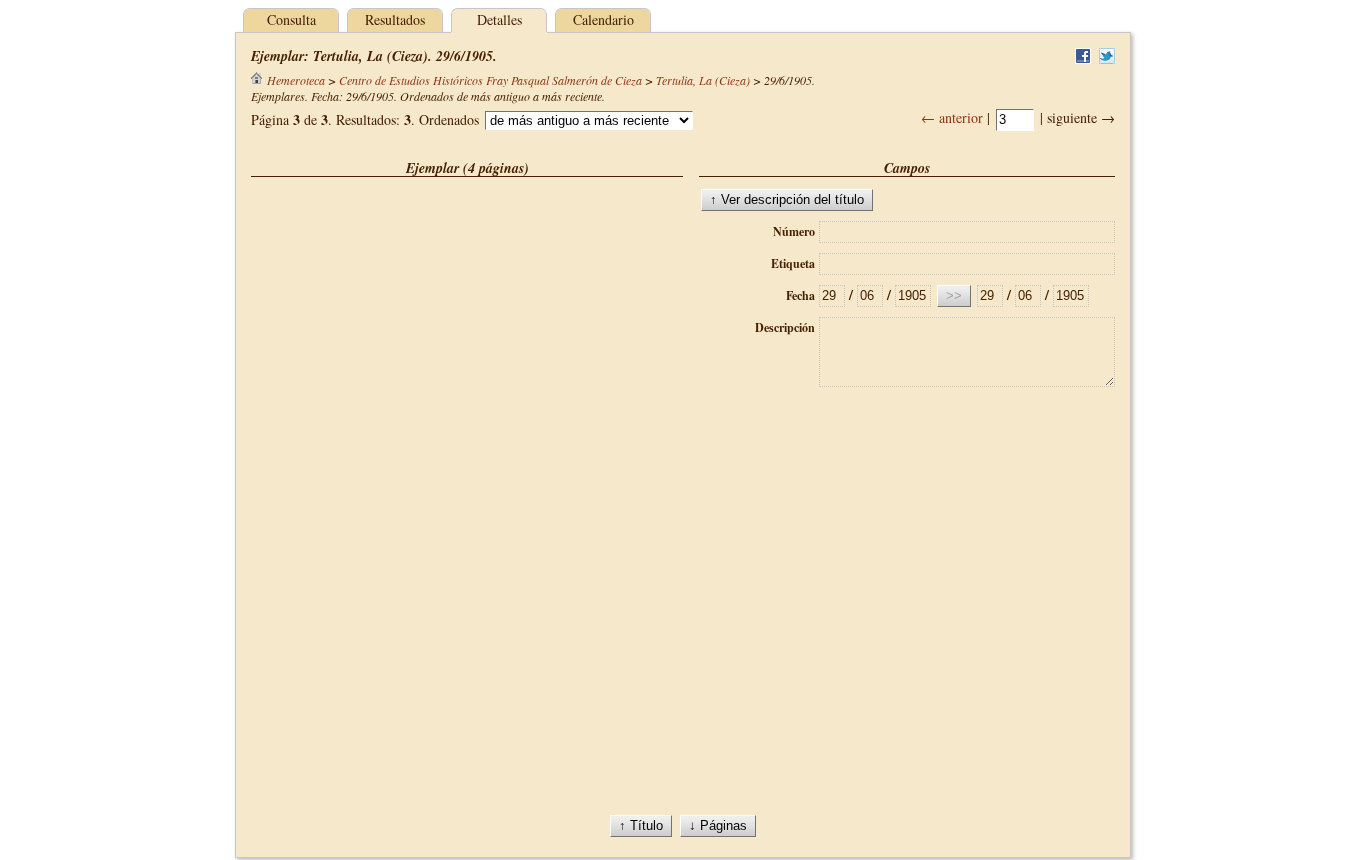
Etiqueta (793, 263)
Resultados (395, 19)
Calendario (603, 19)
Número (794, 231)
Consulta (291, 19)
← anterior (952, 117)
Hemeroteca (296, 80)
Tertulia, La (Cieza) (703, 80)
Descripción (785, 327)
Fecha (800, 295)
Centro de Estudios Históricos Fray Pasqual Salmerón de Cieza (490, 80)
